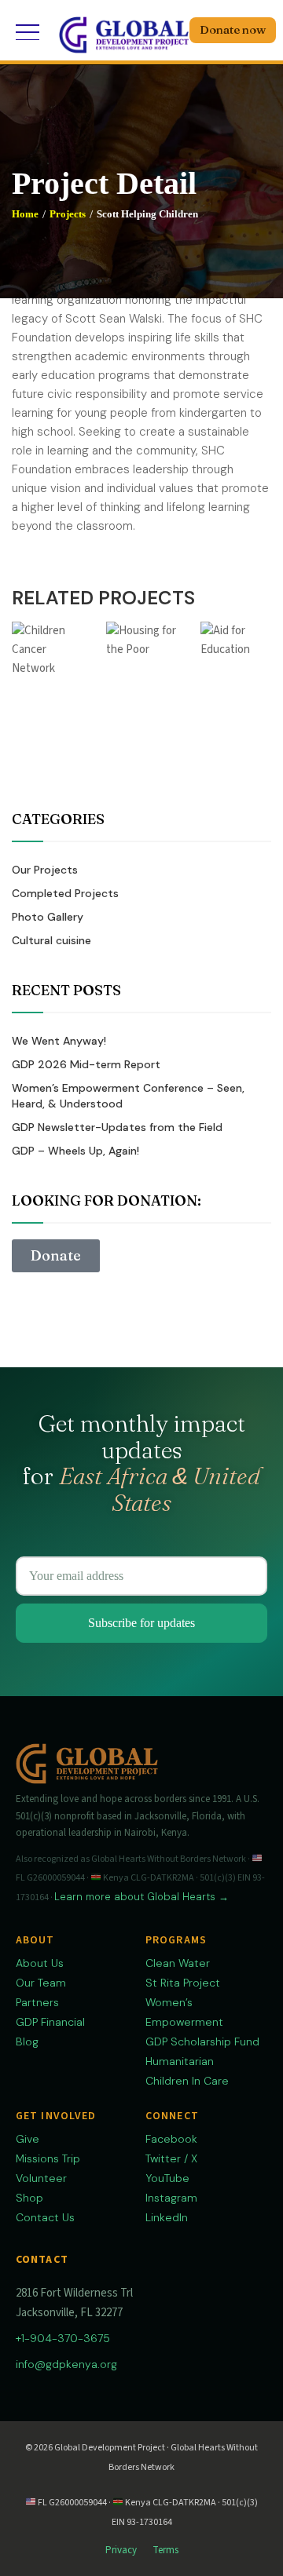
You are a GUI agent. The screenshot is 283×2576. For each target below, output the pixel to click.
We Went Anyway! (59, 1041)
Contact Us (45, 2217)
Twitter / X (171, 2158)
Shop (29, 2198)
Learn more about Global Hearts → (141, 1897)
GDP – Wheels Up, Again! (75, 1151)
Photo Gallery (48, 917)
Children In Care (187, 2081)
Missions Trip (48, 2158)
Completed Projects (65, 893)
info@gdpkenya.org (66, 2364)
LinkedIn (167, 2217)
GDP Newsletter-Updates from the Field (117, 1127)
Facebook (171, 2139)
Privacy (121, 2550)
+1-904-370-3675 (63, 2338)
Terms (165, 2550)
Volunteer (41, 2178)
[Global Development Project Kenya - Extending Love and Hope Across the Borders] (124, 32)
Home (25, 214)
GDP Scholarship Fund (202, 2041)
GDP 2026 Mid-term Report (86, 1064)
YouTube (167, 2178)
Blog (27, 2041)
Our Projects (45, 870)
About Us (40, 1963)
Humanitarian (180, 2061)
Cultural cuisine (51, 940)
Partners (37, 2002)
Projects (68, 214)
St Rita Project (183, 1983)
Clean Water (178, 1963)
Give (28, 2139)
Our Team (41, 1983)
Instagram (171, 2198)
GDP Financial (50, 2022)
